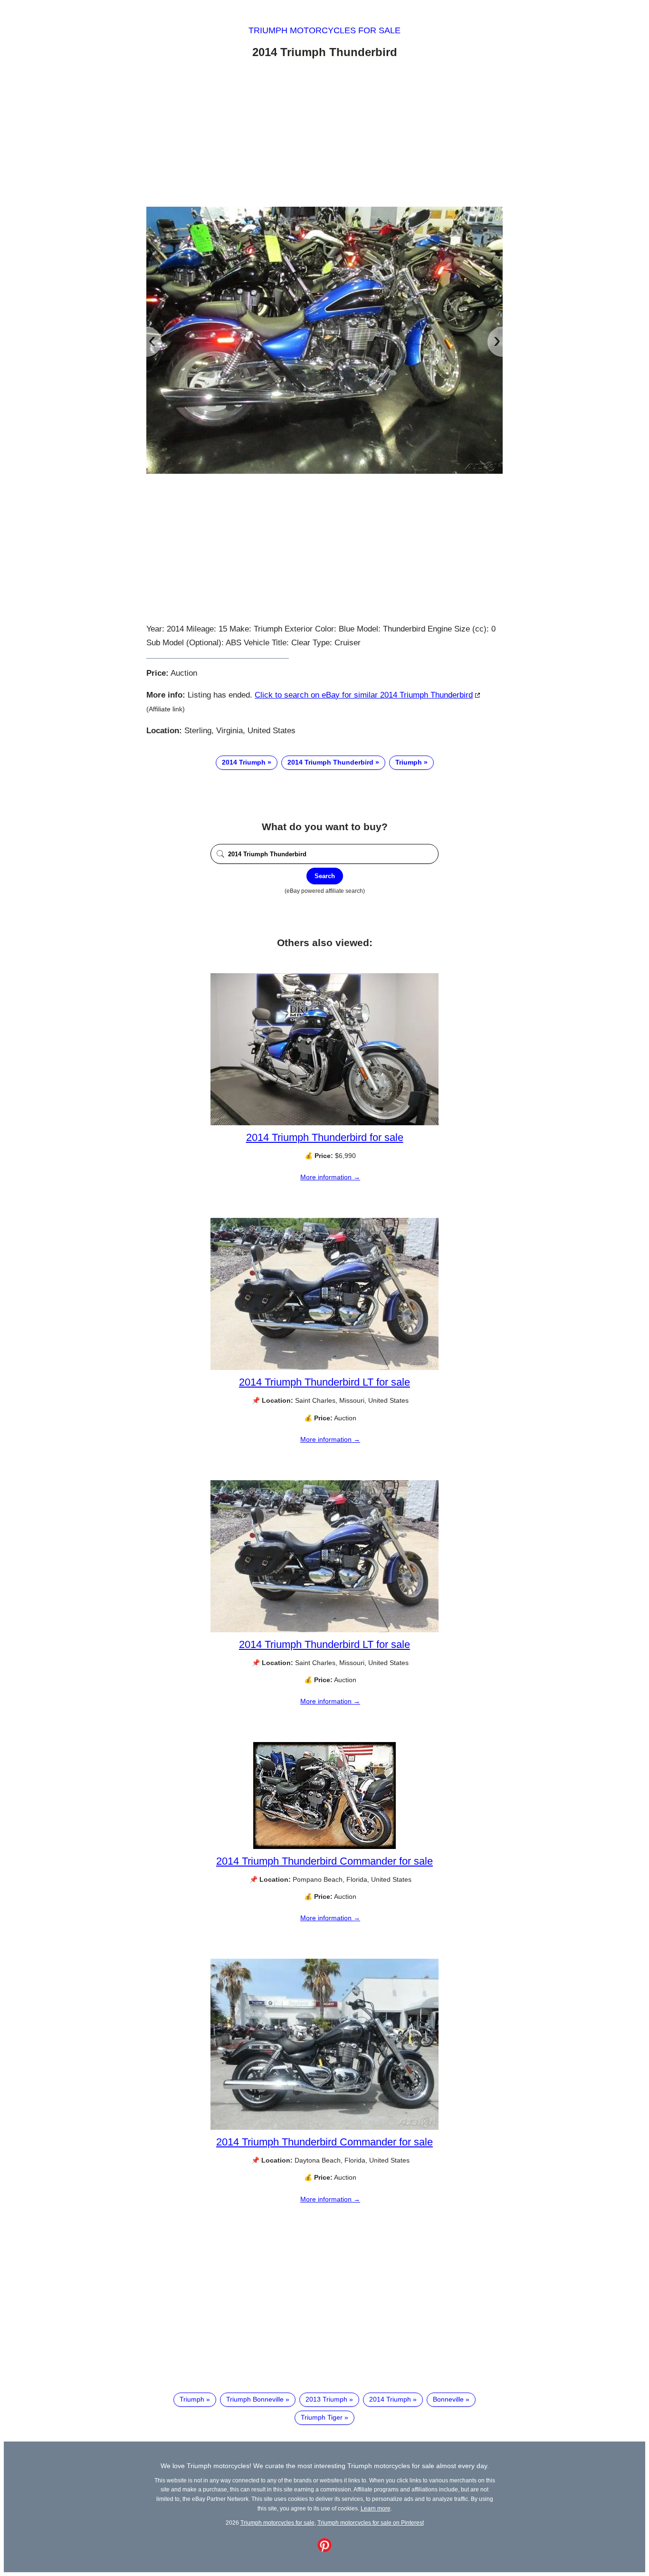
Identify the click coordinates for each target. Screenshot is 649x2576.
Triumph (409, 762)
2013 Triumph (326, 2399)
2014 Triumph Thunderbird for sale (325, 1137)
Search (325, 876)
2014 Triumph (244, 762)
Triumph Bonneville (255, 2399)
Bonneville (448, 2399)
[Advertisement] (324, 134)
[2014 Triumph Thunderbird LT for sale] (324, 1368)
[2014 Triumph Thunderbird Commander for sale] (324, 1847)
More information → (330, 1177)
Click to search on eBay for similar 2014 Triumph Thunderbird (364, 695)
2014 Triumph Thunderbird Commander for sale (324, 1861)
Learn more (376, 2508)
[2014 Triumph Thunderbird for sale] (324, 1123)
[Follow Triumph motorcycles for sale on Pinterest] (324, 2550)
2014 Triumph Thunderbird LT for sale (324, 1382)
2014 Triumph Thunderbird (330, 762)
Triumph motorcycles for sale (324, 30)
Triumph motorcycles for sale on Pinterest (371, 2523)
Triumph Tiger (322, 2417)
